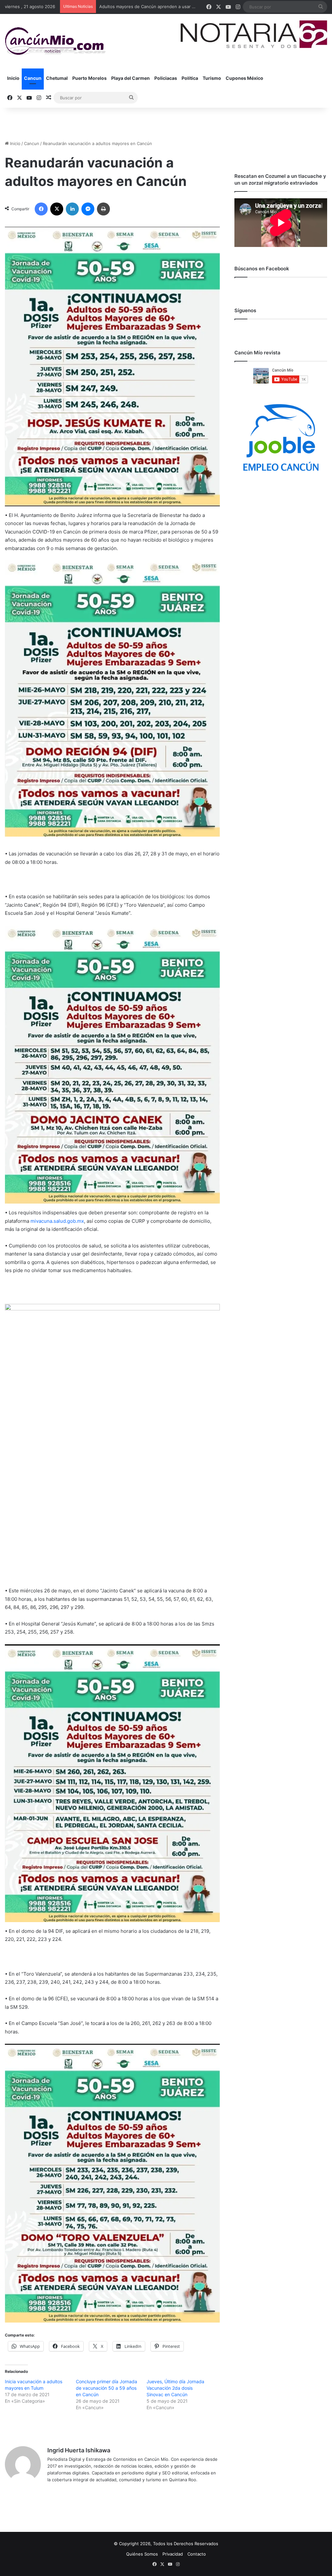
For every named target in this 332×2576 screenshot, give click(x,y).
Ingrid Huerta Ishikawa (79, 2450)
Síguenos (245, 310)
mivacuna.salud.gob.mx (57, 1221)
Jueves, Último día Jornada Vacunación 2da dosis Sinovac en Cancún (175, 2388)
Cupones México (244, 78)
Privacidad (173, 2554)
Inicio (13, 78)
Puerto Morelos (89, 78)
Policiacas (166, 78)
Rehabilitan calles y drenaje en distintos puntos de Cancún (159, 6)
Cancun (33, 78)
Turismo (212, 78)
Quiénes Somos (142, 2554)
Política (190, 78)
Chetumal (57, 78)
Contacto (197, 2554)
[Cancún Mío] (55, 41)
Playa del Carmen (130, 78)
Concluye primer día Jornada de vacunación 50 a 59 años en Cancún (107, 2388)
